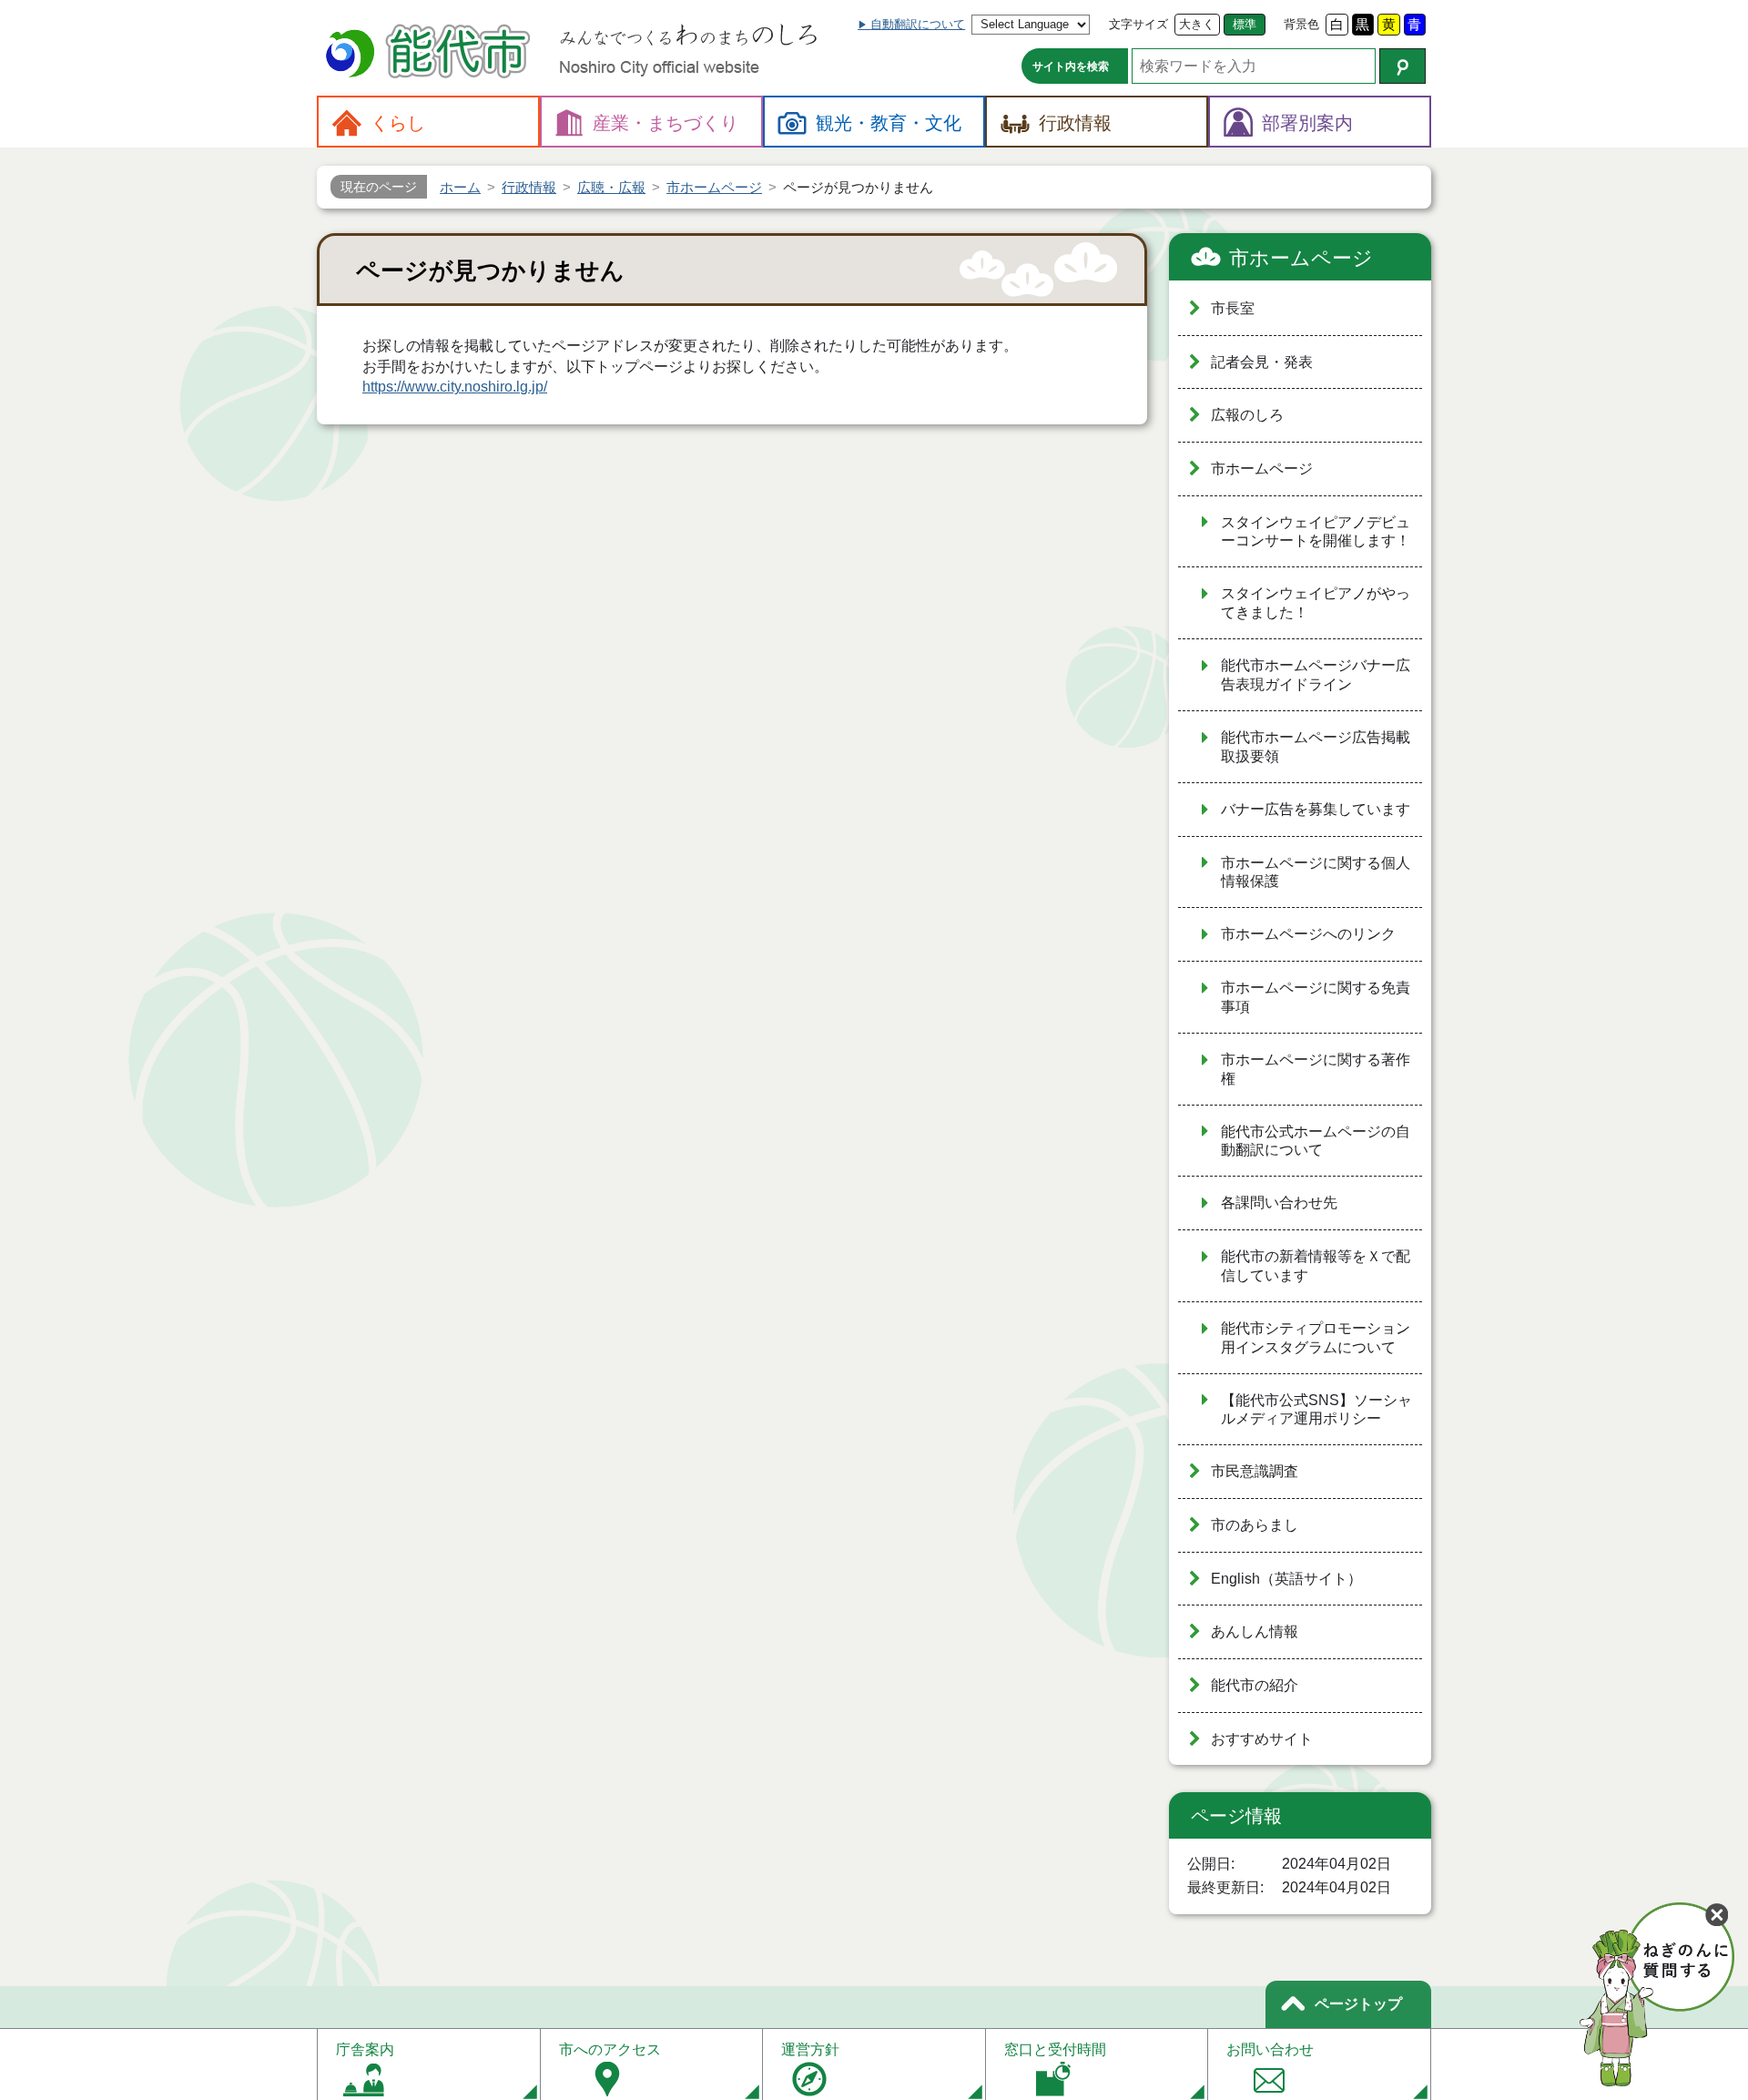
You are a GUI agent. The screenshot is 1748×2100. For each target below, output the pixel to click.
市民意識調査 (1255, 1471)
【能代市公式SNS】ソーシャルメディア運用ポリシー (1316, 1410)
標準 (1245, 24)
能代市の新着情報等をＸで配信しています (1316, 1266)
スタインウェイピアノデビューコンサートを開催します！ (1316, 532)
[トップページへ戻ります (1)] (431, 53)
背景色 (1301, 24)
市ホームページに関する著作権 (1316, 1069)
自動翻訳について (918, 24)
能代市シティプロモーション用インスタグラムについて (1316, 1338)
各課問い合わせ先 (1279, 1203)
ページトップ (1358, 2004)
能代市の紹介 (1255, 1685)
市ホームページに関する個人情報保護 (1316, 872)
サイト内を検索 (1071, 66)
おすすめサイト (1262, 1739)
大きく (1197, 24)
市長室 (1233, 308)
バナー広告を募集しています (1316, 809)
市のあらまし (1255, 1525)
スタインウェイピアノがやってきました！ (1316, 603)
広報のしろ (1247, 415)
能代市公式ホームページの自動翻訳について (1316, 1141)
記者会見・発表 (1262, 362)
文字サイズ (1138, 24)
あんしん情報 (1255, 1631)
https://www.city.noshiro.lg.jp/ (455, 387)
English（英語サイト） (1286, 1579)
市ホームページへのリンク (1308, 934)
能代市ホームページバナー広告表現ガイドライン (1316, 675)
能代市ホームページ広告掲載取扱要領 (1316, 747)
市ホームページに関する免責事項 (1316, 997)
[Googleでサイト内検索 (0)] (1402, 66)
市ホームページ (1301, 258)
